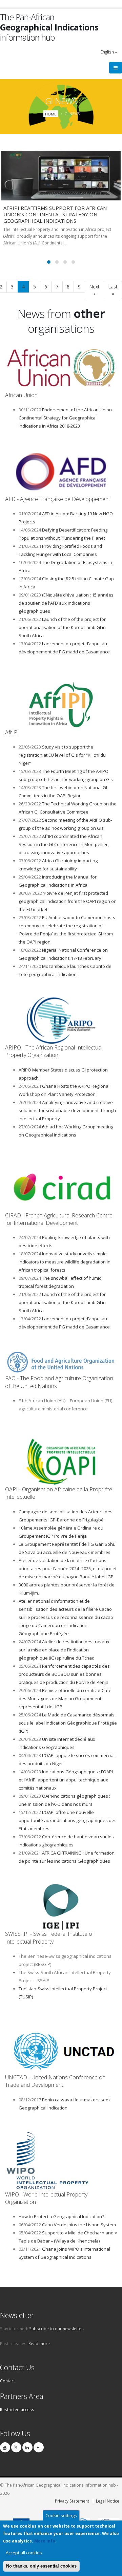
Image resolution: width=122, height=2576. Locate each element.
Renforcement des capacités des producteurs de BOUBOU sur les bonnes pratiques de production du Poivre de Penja (64, 1674)
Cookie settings (61, 2515)
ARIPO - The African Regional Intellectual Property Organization (54, 1051)
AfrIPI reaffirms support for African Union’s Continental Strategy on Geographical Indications (55, 214)
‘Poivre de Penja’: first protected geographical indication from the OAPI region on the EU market (68, 901)
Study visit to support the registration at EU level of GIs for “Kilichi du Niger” (62, 755)
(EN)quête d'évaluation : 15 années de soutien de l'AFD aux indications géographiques (66, 603)
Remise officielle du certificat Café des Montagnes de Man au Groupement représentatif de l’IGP (65, 1698)
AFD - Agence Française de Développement (58, 499)
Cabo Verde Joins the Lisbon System (79, 2225)
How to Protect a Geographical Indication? (61, 2216)
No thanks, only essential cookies (41, 2566)
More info (45, 2541)
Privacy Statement (72, 2501)
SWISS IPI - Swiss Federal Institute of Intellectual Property (49, 1938)
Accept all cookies (24, 2553)
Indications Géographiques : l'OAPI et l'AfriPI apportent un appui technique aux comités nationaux (66, 1780)
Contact (7, 2381)
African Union (21, 395)
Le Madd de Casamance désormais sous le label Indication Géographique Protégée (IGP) (68, 1723)
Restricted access (17, 2409)
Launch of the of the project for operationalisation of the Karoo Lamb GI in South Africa (62, 627)
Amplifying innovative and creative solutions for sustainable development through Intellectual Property (67, 1110)
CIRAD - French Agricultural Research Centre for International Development (59, 1219)
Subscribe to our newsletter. (57, 2329)
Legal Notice (108, 2501)
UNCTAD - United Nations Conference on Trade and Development (55, 2081)
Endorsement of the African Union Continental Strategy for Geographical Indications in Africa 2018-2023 (65, 418)
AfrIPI (12, 732)
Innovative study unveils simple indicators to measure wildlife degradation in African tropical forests (65, 1262)
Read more (39, 2343)
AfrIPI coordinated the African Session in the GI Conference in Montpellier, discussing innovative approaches (64, 844)
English (108, 52)
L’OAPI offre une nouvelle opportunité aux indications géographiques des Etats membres (68, 1820)
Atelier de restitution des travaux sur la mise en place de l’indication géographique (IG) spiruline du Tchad (64, 1650)
